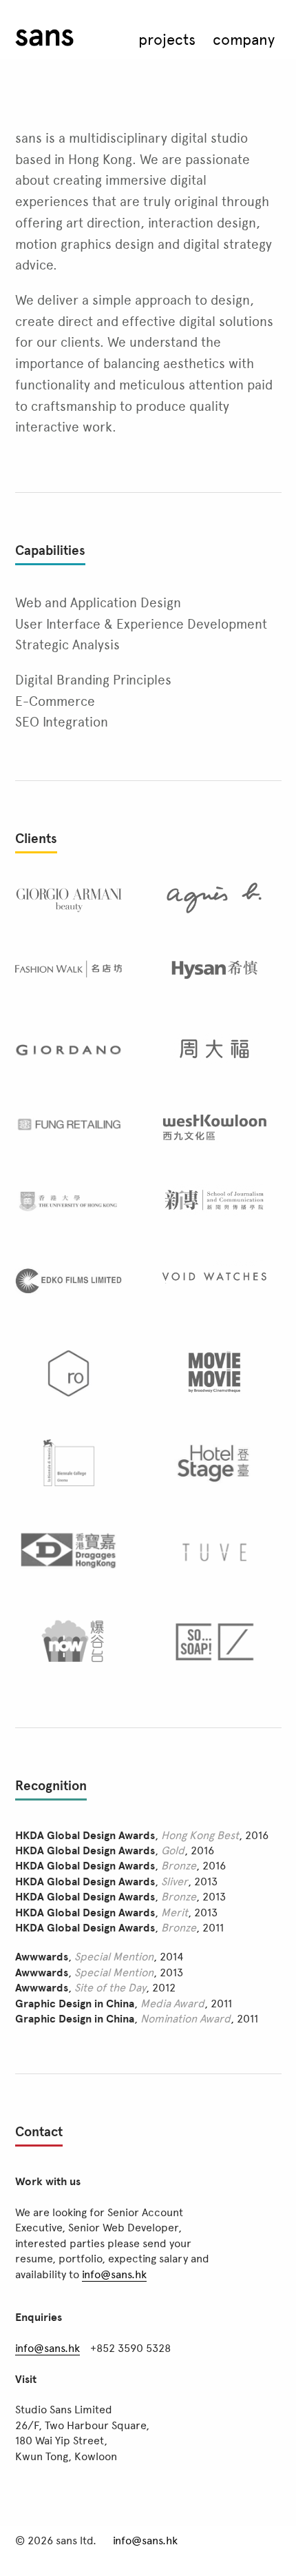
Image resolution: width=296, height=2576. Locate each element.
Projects (167, 39)
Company (244, 39)
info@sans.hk (114, 2274)
